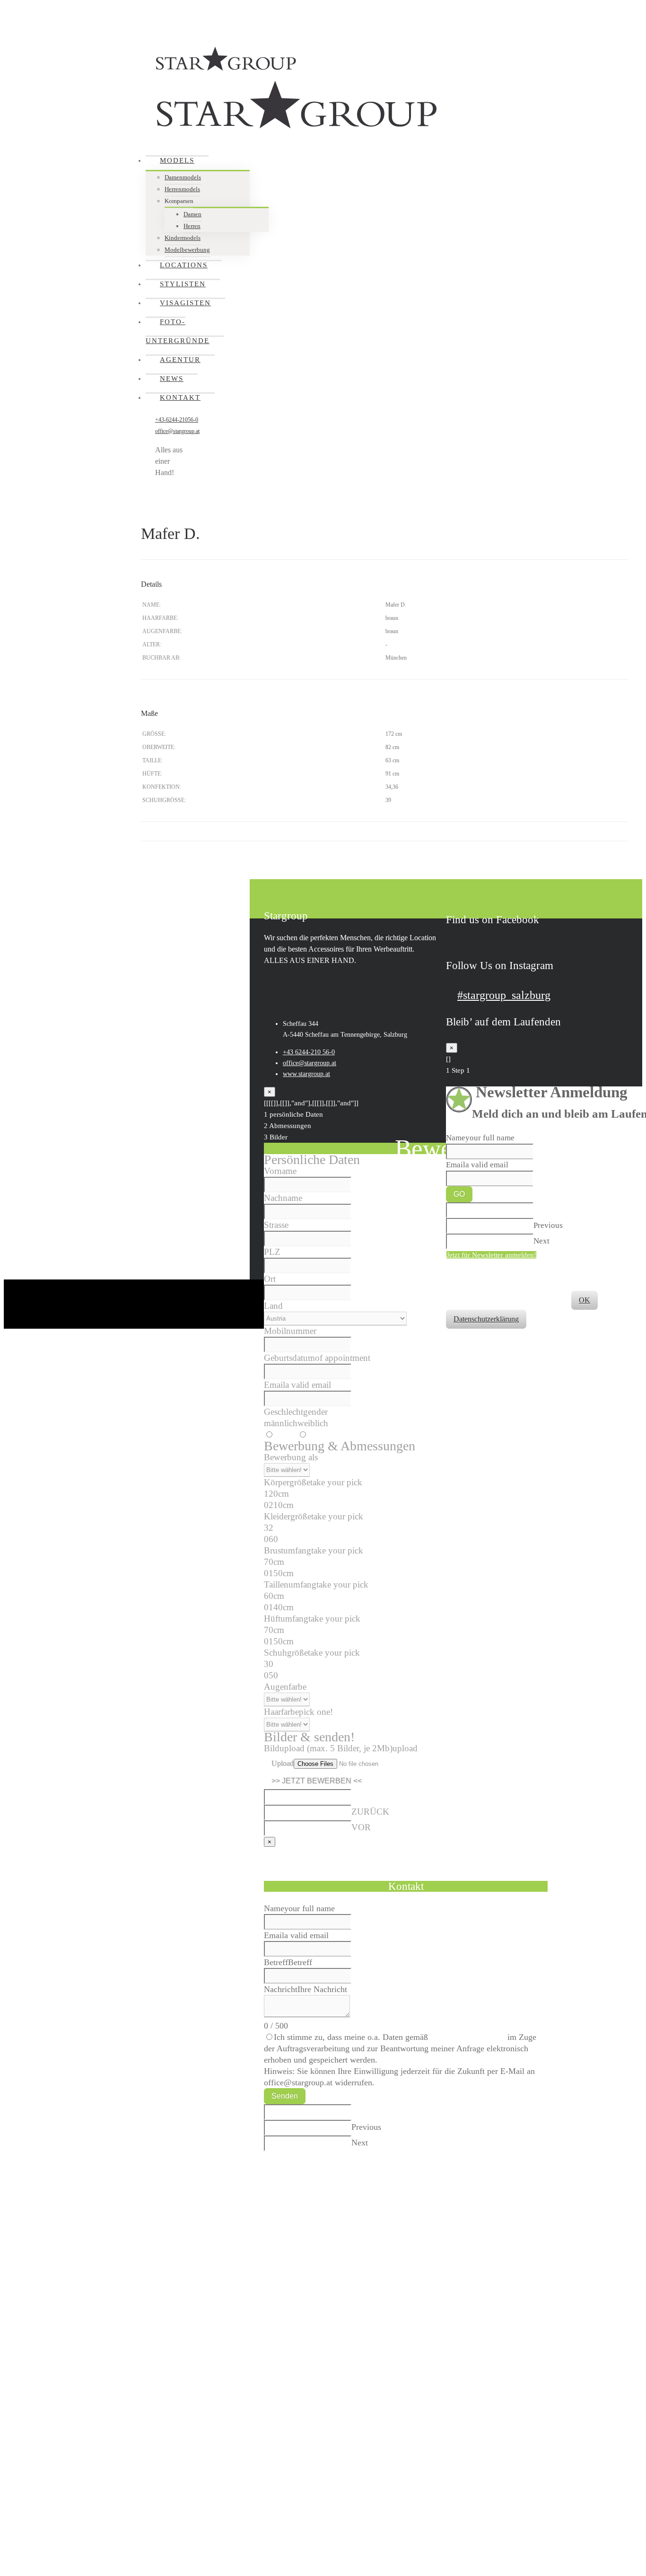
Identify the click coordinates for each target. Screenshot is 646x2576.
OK (585, 1300)
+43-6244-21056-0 (177, 420)
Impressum (563, 1266)
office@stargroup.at (177, 431)
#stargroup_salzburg (504, 995)
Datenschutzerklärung (468, 2037)
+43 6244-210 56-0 (309, 1052)
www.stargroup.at (306, 1074)
